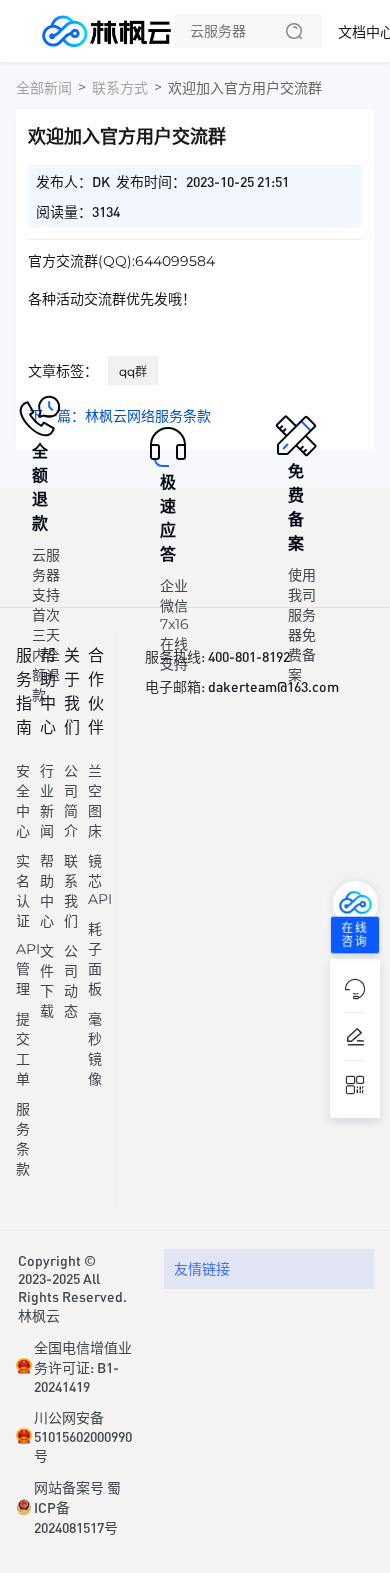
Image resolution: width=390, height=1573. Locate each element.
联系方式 (120, 88)
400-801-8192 (249, 656)
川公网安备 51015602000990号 (83, 1436)
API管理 (28, 969)
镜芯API (100, 880)
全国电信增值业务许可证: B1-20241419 (83, 1366)
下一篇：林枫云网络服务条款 (120, 416)
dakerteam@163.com (273, 686)
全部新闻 (44, 88)
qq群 (133, 371)
